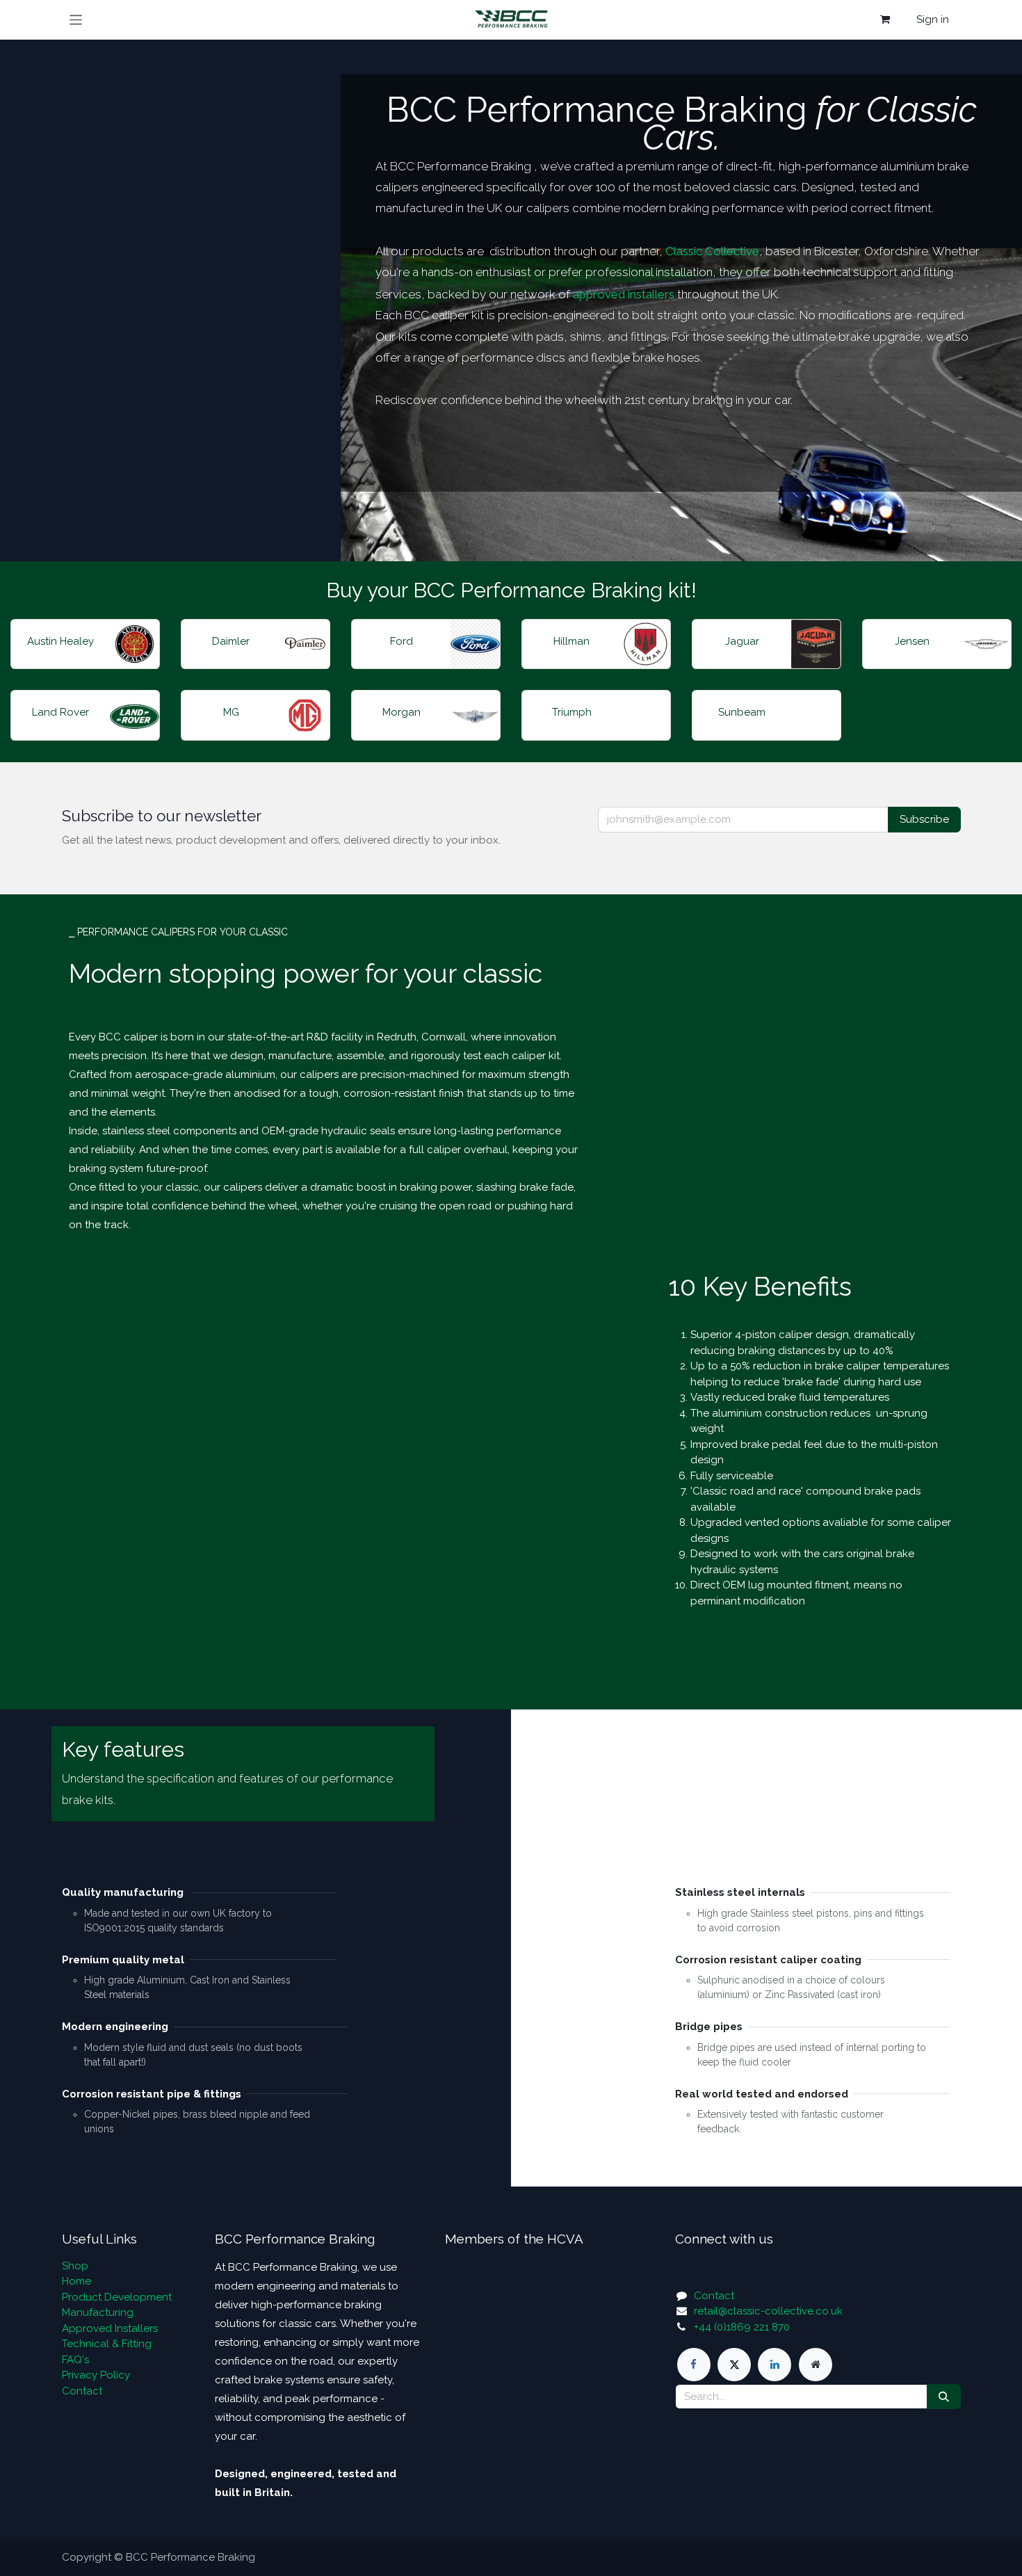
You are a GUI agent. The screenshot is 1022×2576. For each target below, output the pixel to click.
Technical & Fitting (107, 2344)
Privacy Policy (96, 2375)
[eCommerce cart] (885, 19)
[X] (734, 2365)
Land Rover (60, 712)
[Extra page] (816, 2365)
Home (76, 2281)
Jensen (912, 641)
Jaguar (742, 641)
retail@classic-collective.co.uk (768, 2311)
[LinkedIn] (774, 2365)
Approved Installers (110, 2328)
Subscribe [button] (924, 819)
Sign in (933, 19)
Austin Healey (60, 641)
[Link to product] (135, 644)
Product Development (117, 2297)
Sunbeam (742, 712)
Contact (82, 2391)
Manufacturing (98, 2312)
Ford (401, 641)
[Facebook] (694, 2365)
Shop (75, 2266)
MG (231, 712)
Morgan (401, 712)
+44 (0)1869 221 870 (742, 2327)
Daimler (231, 641)
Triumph (572, 712)
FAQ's (75, 2360)
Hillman (571, 641)
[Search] (944, 2397)
